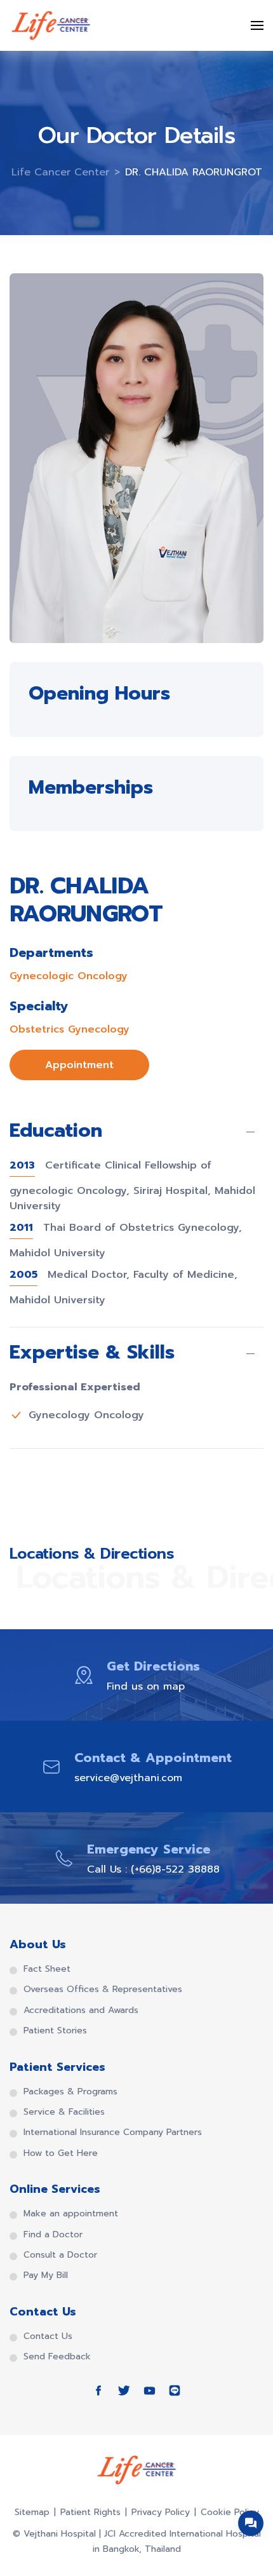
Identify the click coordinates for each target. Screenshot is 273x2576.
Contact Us (48, 2336)
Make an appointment (71, 2214)
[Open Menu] (257, 25)
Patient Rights (90, 2512)
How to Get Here (61, 2153)
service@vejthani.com (128, 1778)
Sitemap (32, 2512)
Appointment (79, 1065)
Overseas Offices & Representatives (103, 1990)
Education (56, 1132)
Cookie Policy (230, 2512)
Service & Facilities (64, 2112)
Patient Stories (55, 2031)
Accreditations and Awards (81, 2010)
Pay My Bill (46, 2275)
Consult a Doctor (60, 2255)
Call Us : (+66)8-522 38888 (153, 1869)
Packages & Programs (70, 2092)
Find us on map (146, 1686)
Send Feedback (57, 2357)
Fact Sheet (47, 1969)
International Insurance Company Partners (113, 2132)
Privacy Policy (161, 2512)
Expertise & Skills (92, 1353)
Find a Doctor (53, 2235)
